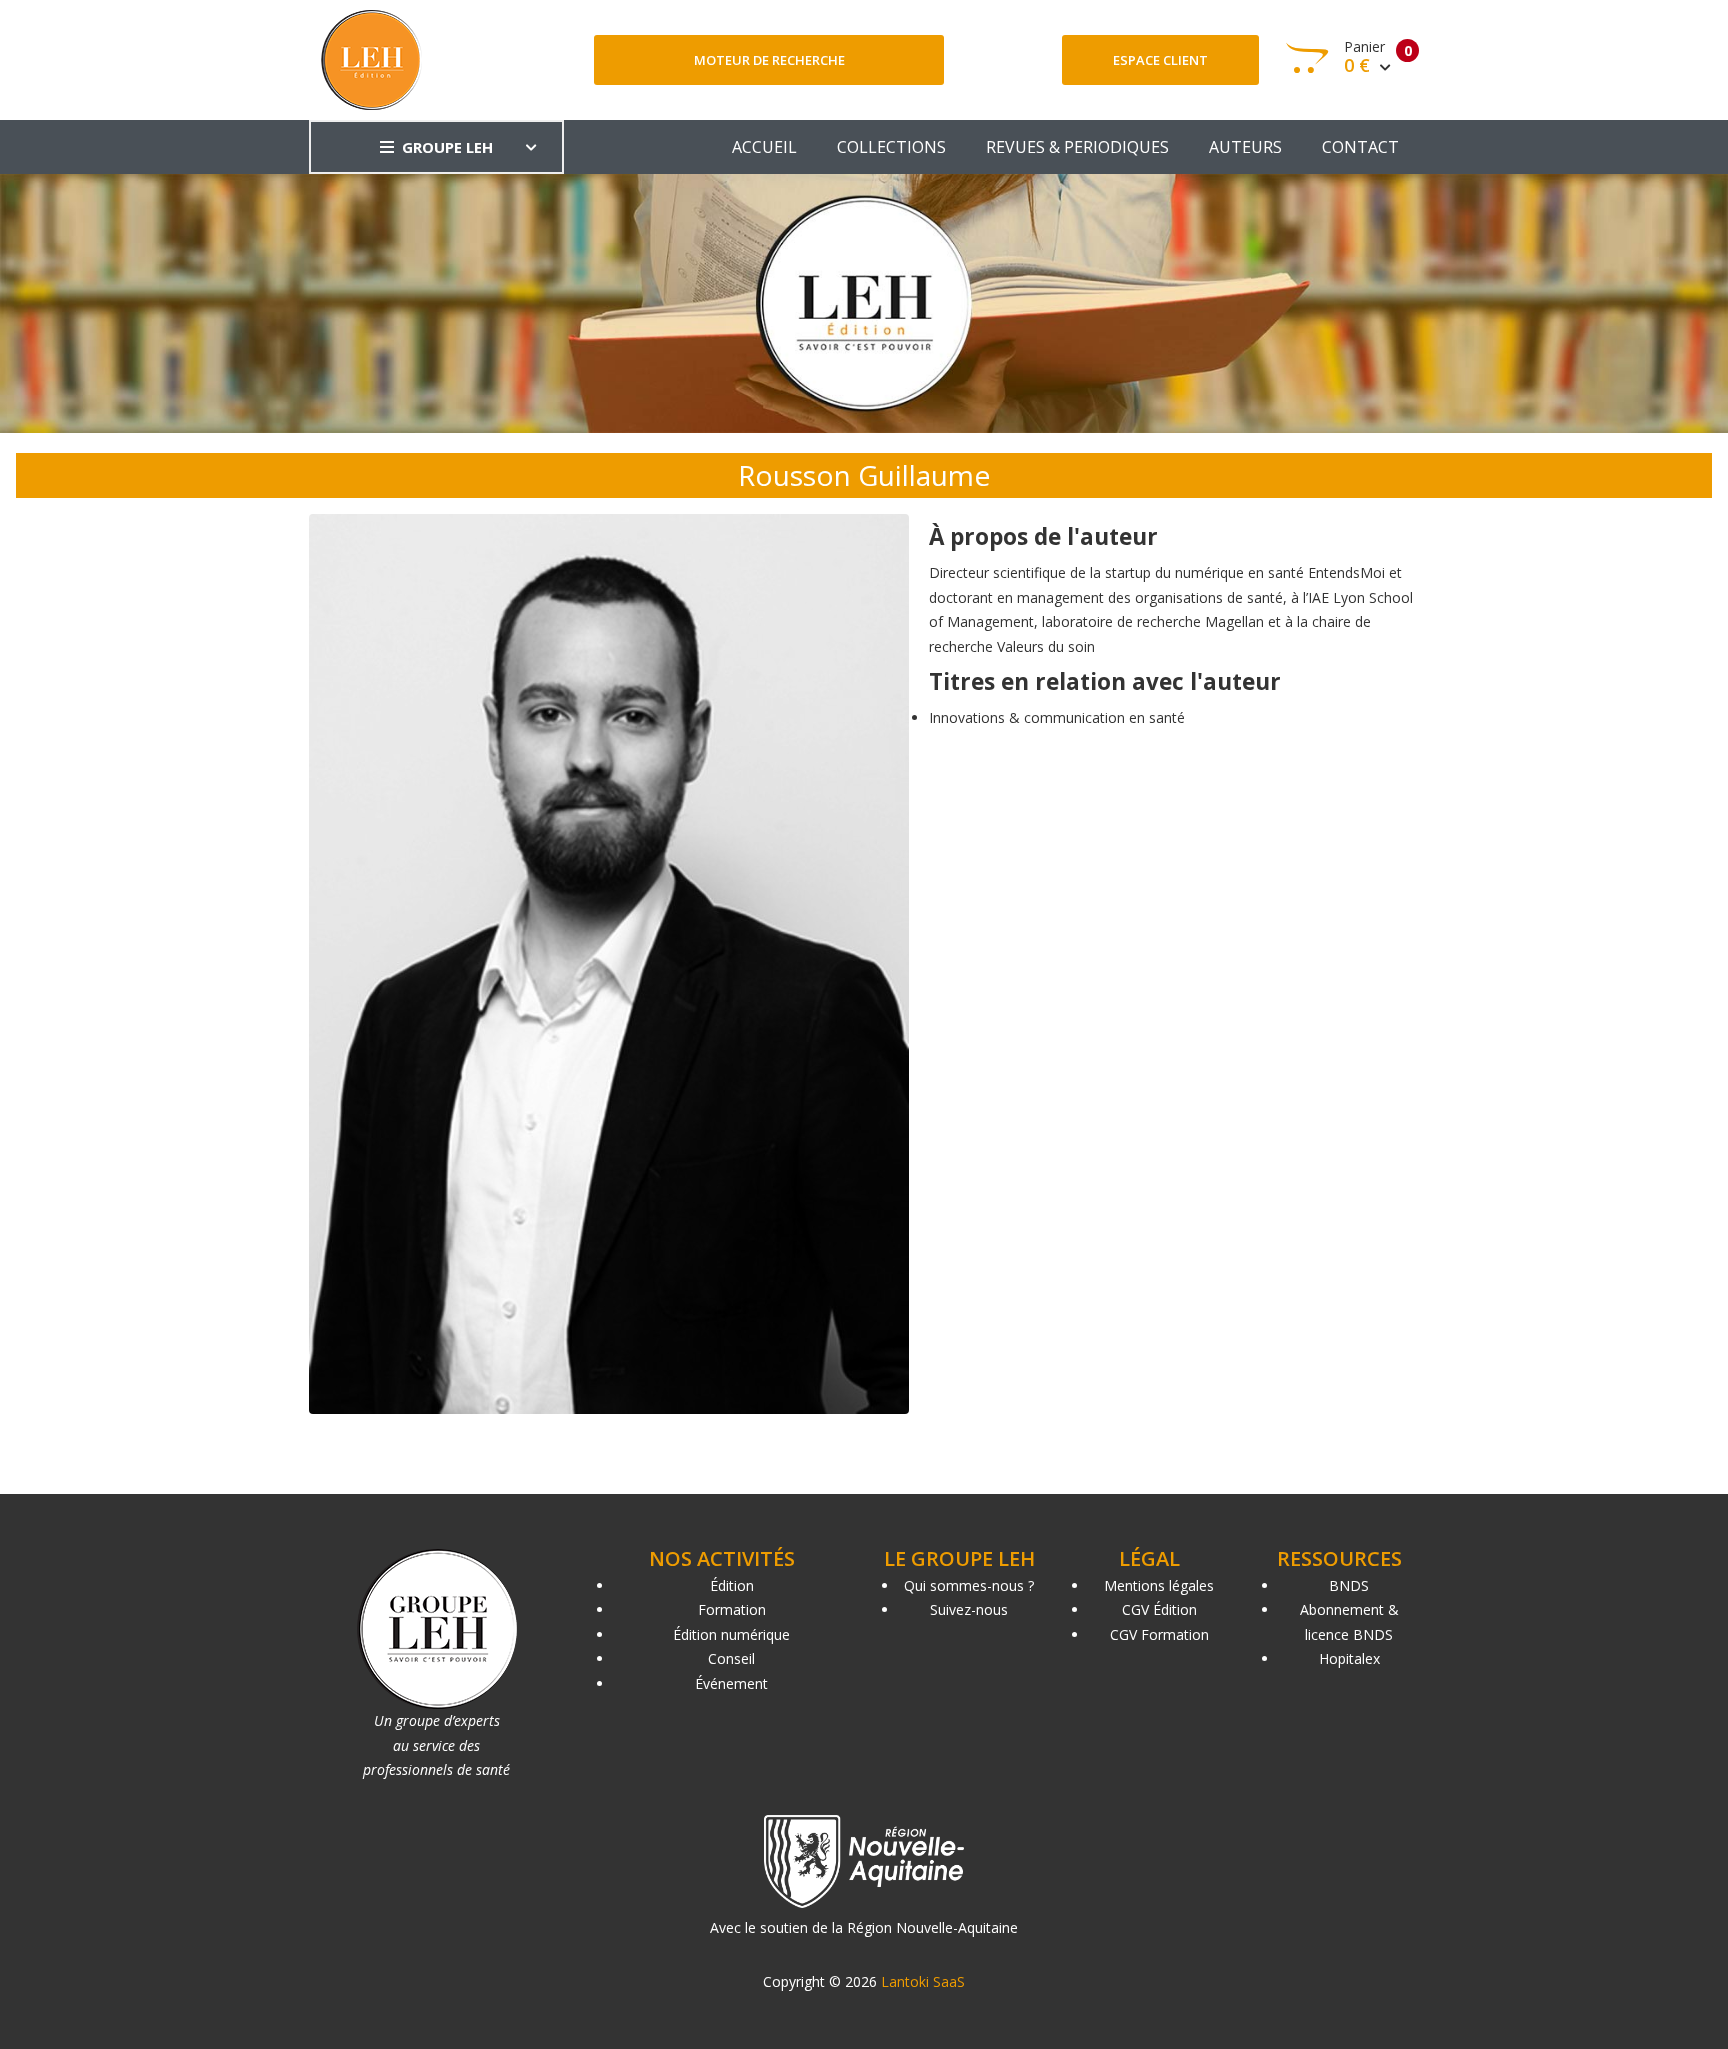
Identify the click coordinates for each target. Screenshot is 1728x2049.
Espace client (1160, 60)
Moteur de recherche (769, 60)
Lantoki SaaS (923, 1981)
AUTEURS (1245, 147)
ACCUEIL (764, 147)
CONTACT (1360, 147)
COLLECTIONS (891, 147)
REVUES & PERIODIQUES (1077, 147)
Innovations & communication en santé (1057, 717)
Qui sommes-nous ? (969, 1585)
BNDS (1349, 1585)
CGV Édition (1159, 1609)
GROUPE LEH (447, 147)
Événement (731, 1683)
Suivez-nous (969, 1609)
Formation (732, 1609)
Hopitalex (1349, 1658)
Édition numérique (731, 1634)
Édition (732, 1585)
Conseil (731, 1658)
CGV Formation (1159, 1634)
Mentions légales (1159, 1585)
